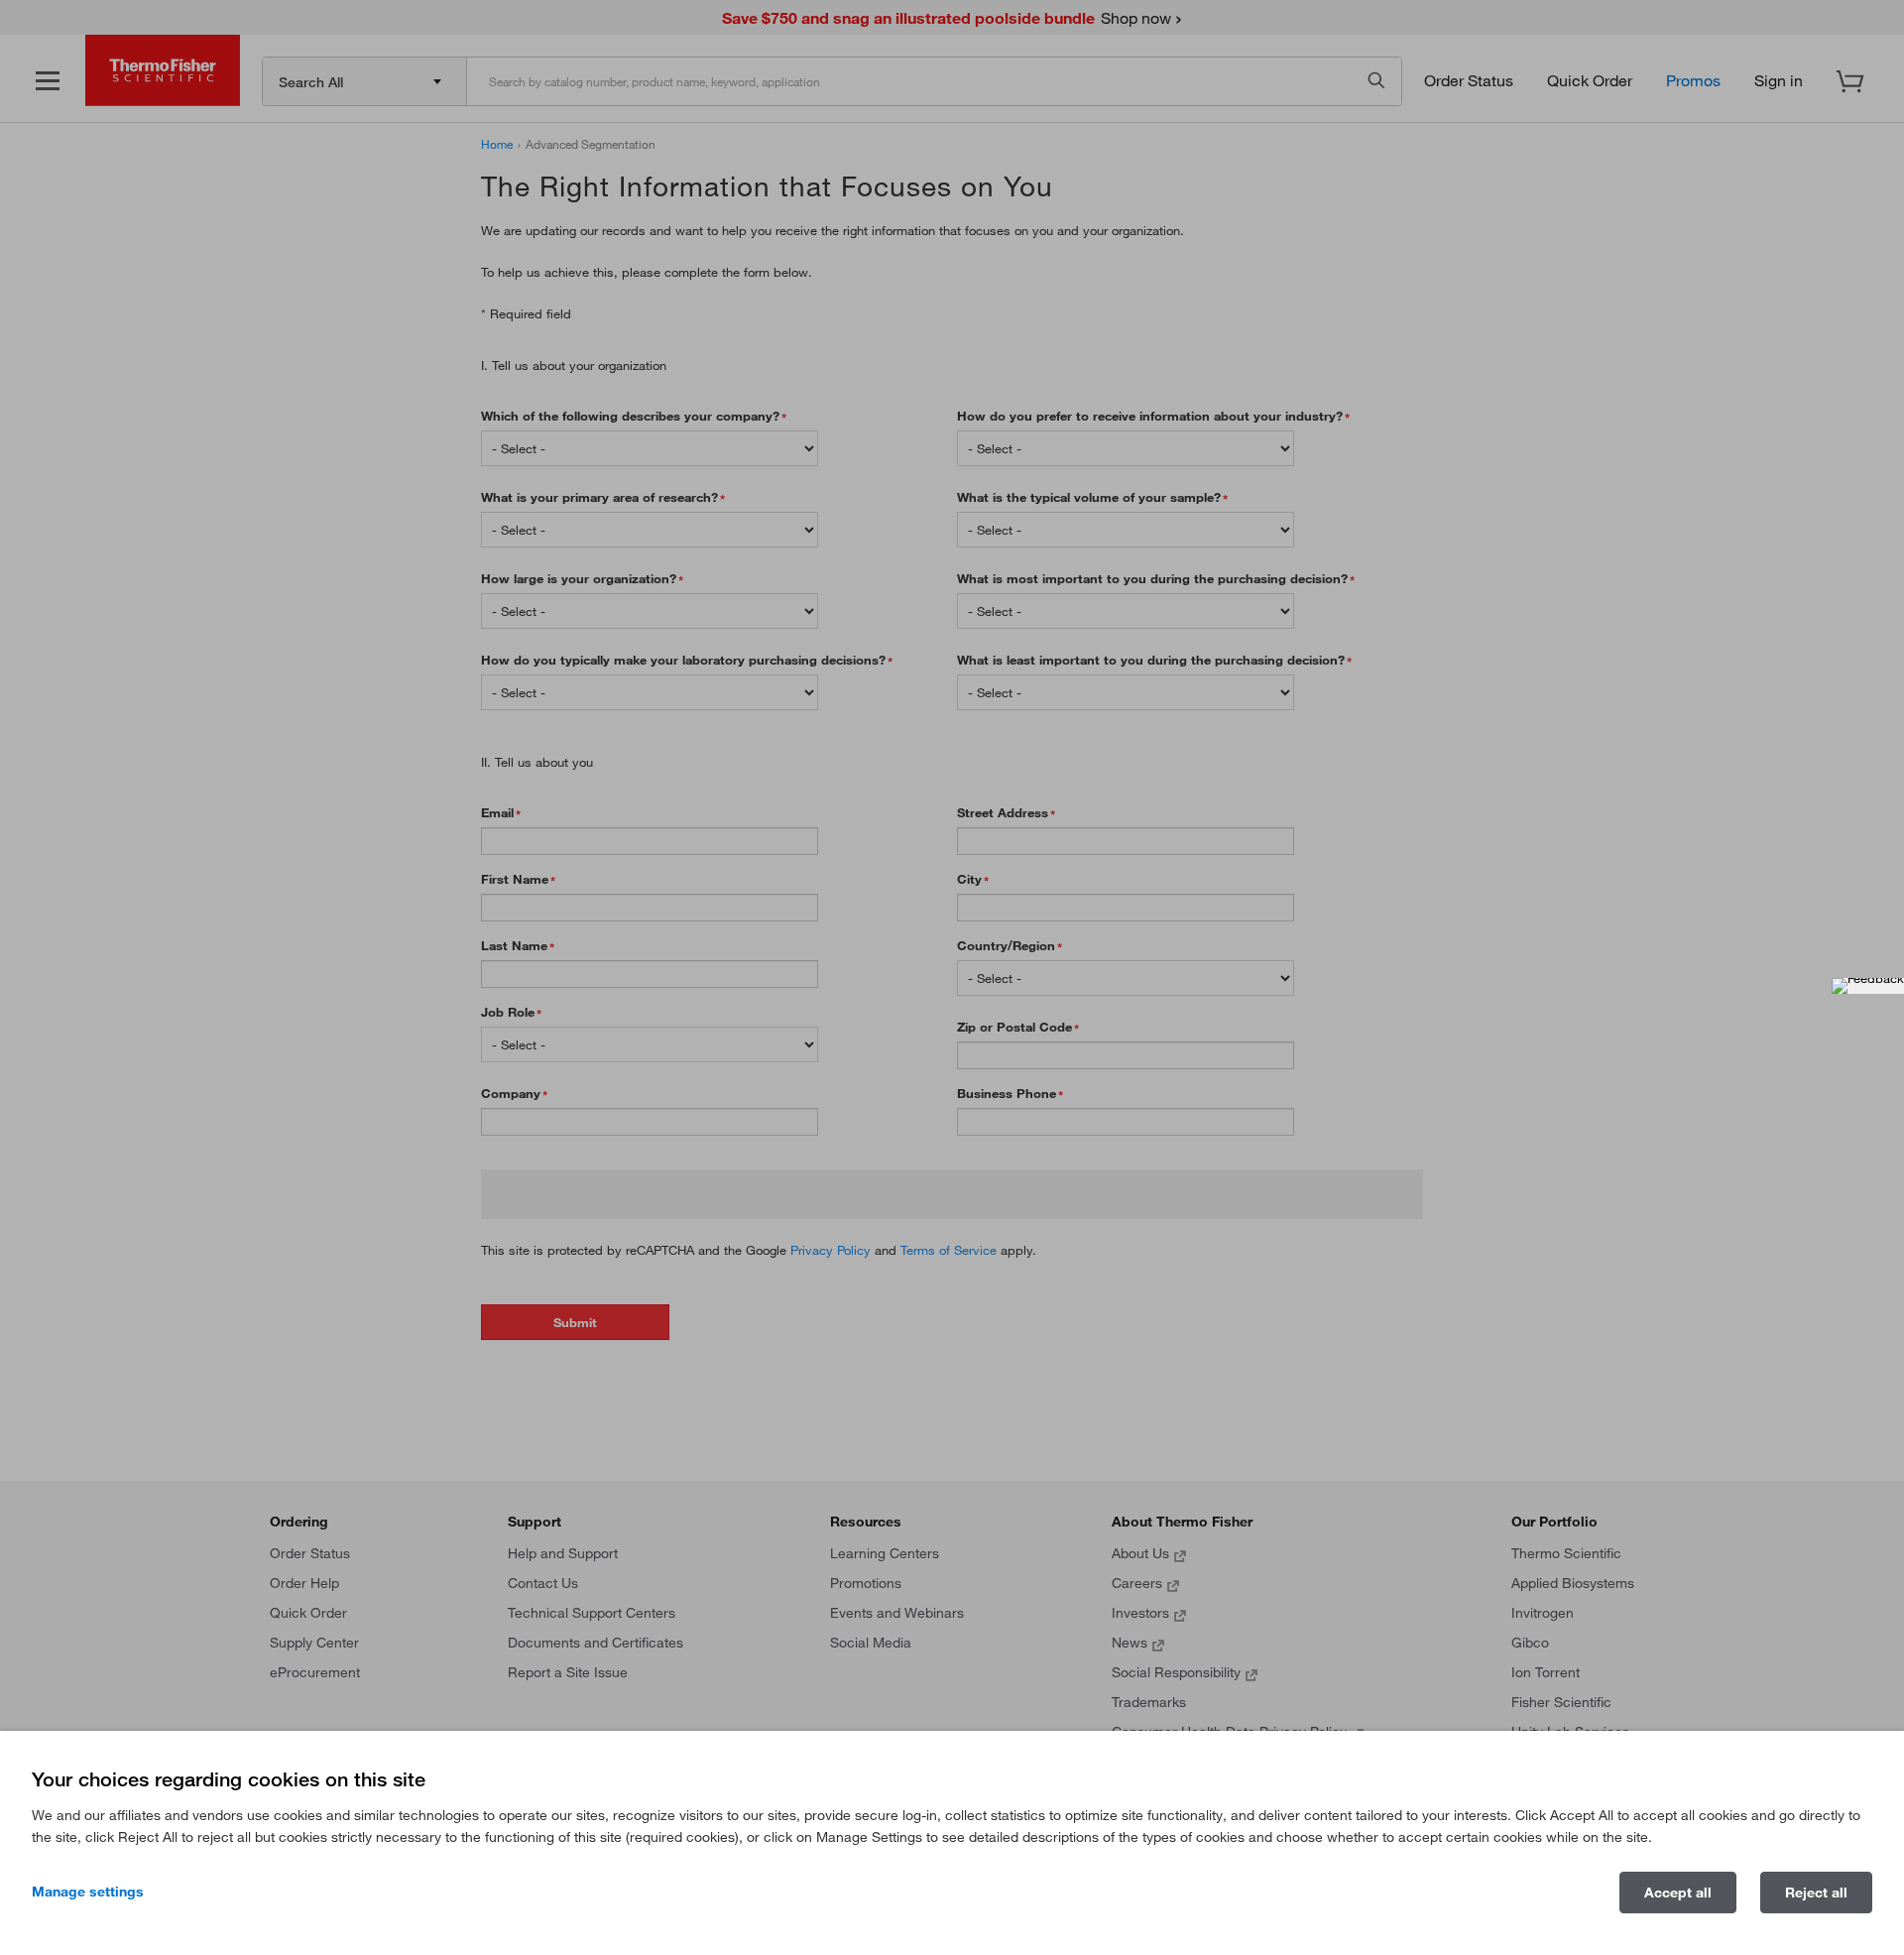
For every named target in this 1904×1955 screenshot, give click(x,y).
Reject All (1816, 1893)
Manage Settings (88, 1892)
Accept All (1678, 1893)
